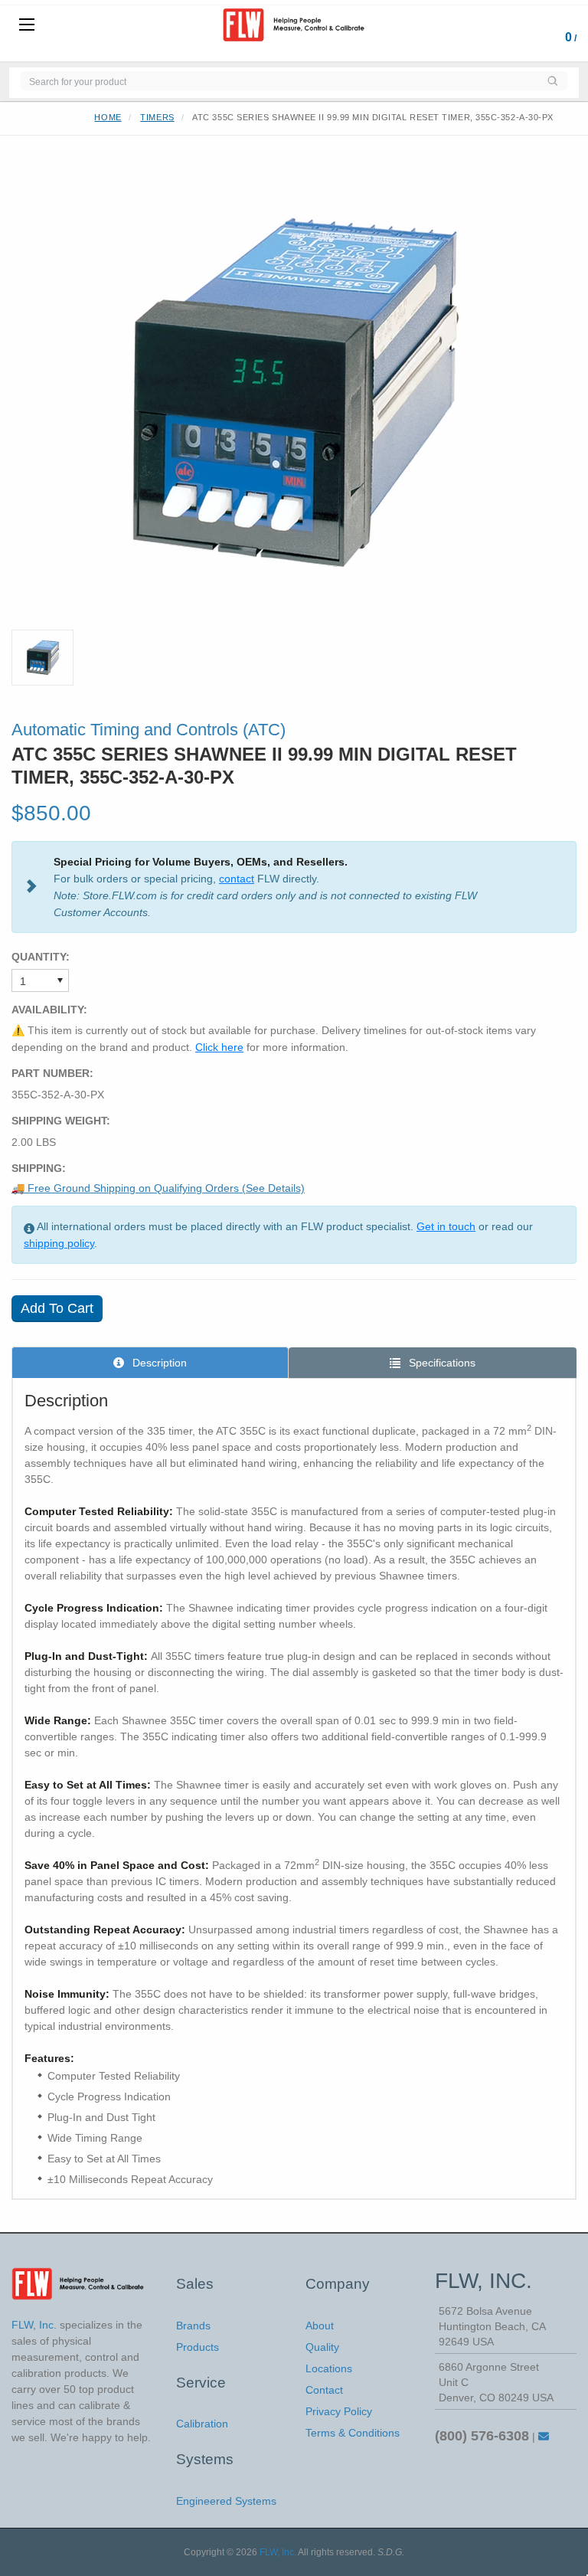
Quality (322, 2347)
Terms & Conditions (353, 2433)
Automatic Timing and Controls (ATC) (149, 730)
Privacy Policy (339, 2411)
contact (237, 879)
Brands (193, 2326)
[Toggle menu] (27, 25)
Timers (157, 117)
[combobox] (279, 81)
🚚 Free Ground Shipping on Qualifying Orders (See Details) (158, 1188)
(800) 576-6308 (482, 2436)
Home (108, 117)
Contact (324, 2390)
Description (158, 1363)
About (320, 2326)
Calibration (202, 2424)
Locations (329, 2368)
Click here (219, 1047)
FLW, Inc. (278, 2552)
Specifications (441, 1363)
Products (198, 2347)
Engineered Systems (226, 2501)
